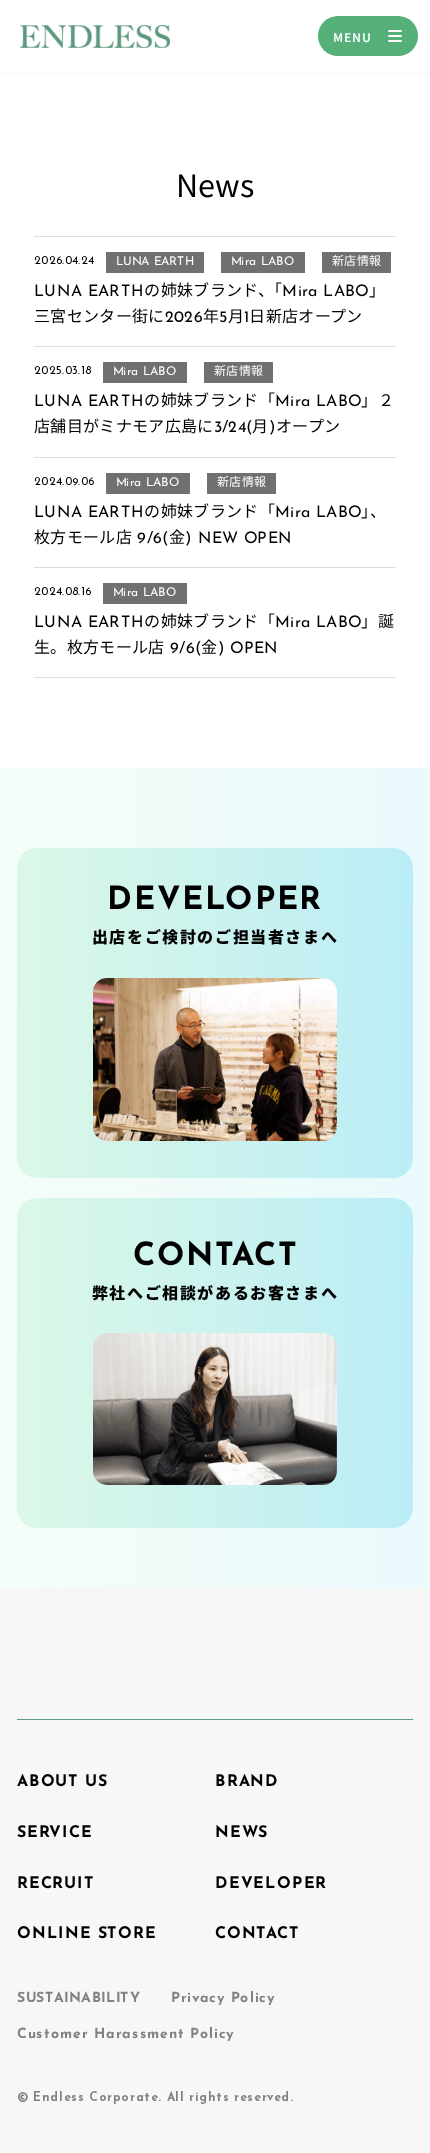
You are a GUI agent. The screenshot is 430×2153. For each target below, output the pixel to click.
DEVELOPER (271, 1883)
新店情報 (356, 262)
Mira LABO (263, 262)
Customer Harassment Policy (125, 2034)
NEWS (241, 1833)
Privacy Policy (223, 1998)
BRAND (247, 1782)
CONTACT (257, 1934)
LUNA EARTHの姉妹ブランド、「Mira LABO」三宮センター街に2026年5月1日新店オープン (209, 305)
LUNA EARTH (155, 262)
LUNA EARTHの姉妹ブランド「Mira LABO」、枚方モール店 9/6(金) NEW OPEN (210, 526)
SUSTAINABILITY (79, 1998)
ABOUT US (62, 1782)
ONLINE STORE (87, 1934)
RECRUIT (56, 1883)
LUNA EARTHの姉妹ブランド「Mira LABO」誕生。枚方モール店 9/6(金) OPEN (214, 636)
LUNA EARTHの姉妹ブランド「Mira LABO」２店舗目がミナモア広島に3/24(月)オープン (214, 415)
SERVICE (55, 1833)
